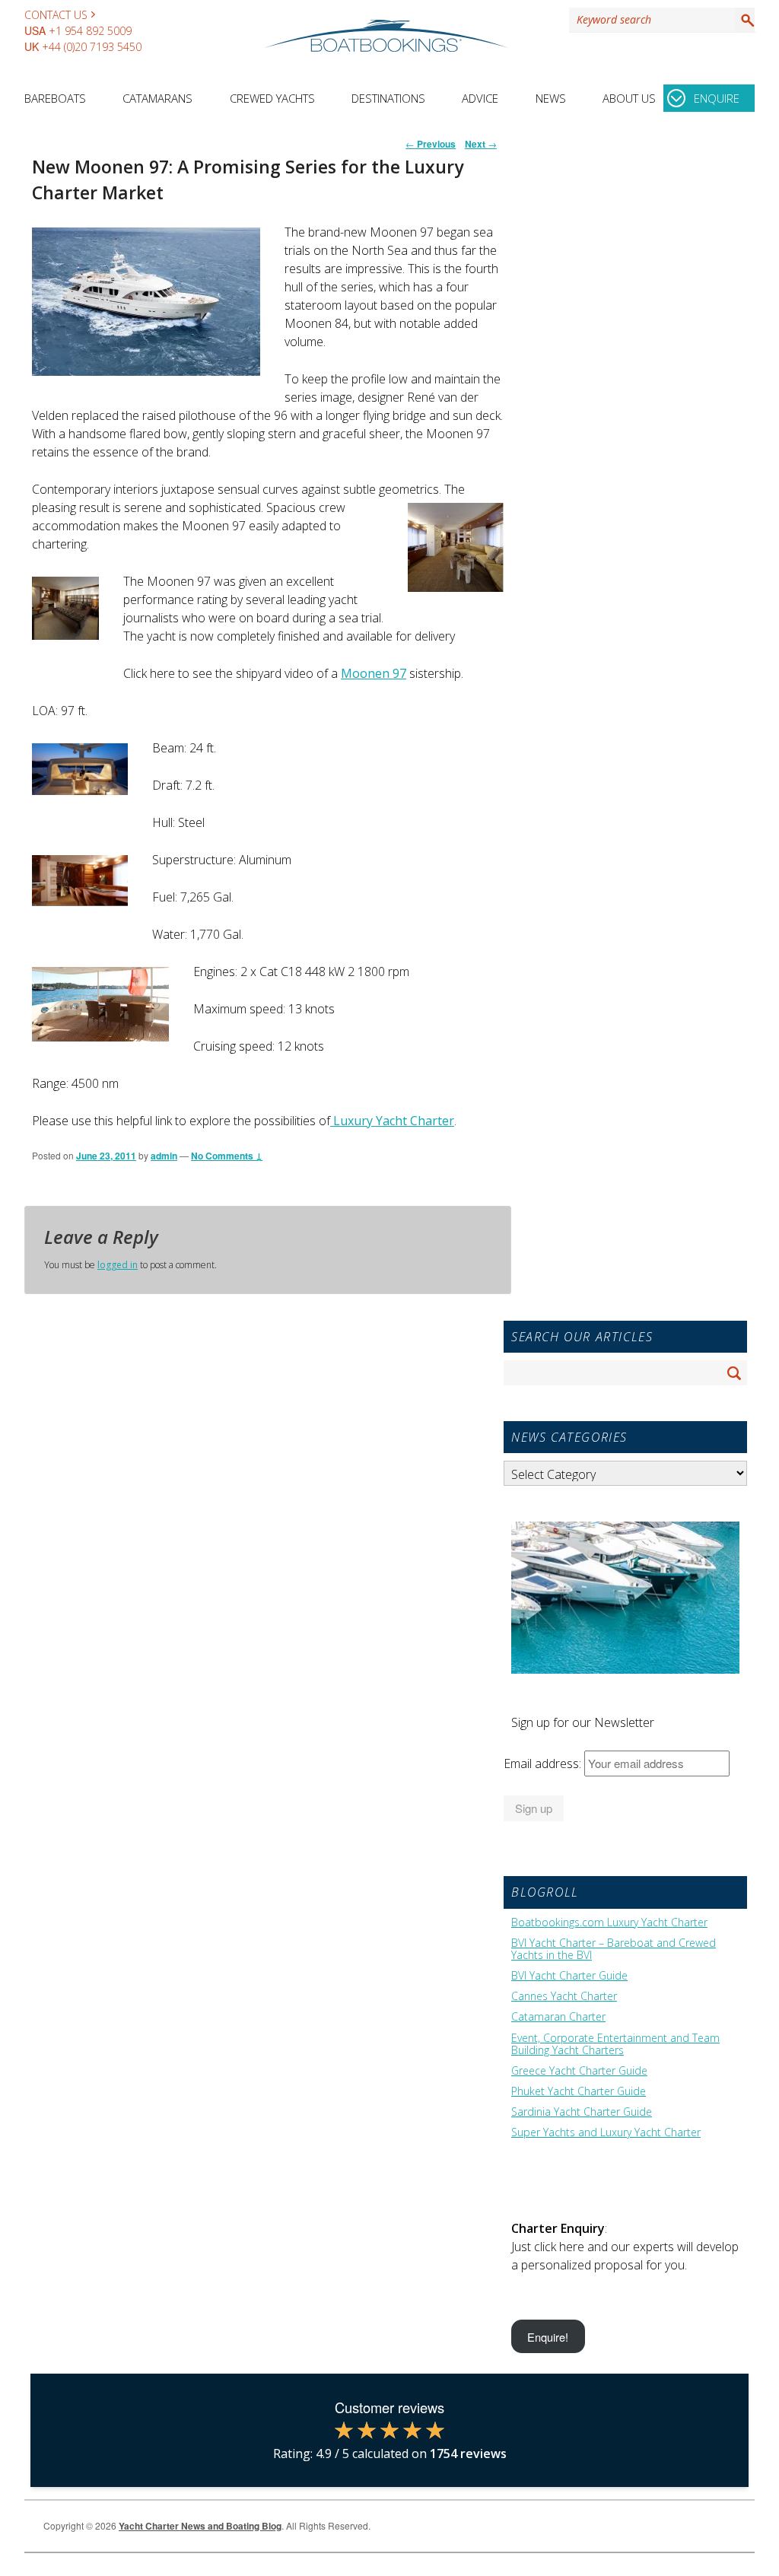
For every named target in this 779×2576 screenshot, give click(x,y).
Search (745, 20)
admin (164, 1156)
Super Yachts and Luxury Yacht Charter (606, 2132)
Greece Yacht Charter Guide (579, 2071)
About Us (629, 98)
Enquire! (548, 2337)
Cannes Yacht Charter (564, 1996)
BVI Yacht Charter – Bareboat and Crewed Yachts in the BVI (614, 1949)
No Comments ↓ (227, 1156)
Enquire (717, 98)
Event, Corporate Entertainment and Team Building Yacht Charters (615, 2044)
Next (481, 144)
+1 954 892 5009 (90, 31)
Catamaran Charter (558, 2017)
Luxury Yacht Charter (392, 1121)
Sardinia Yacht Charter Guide (582, 2112)
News (551, 98)
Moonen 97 (374, 673)
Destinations (388, 98)
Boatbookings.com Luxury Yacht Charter (609, 1922)
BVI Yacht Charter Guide (569, 1976)
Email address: (544, 1763)
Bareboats (55, 98)
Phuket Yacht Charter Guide (579, 2091)
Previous (431, 144)
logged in (118, 1265)
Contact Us (56, 15)
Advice (480, 98)
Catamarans (157, 98)
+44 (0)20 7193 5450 (92, 47)
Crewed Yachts (272, 98)
